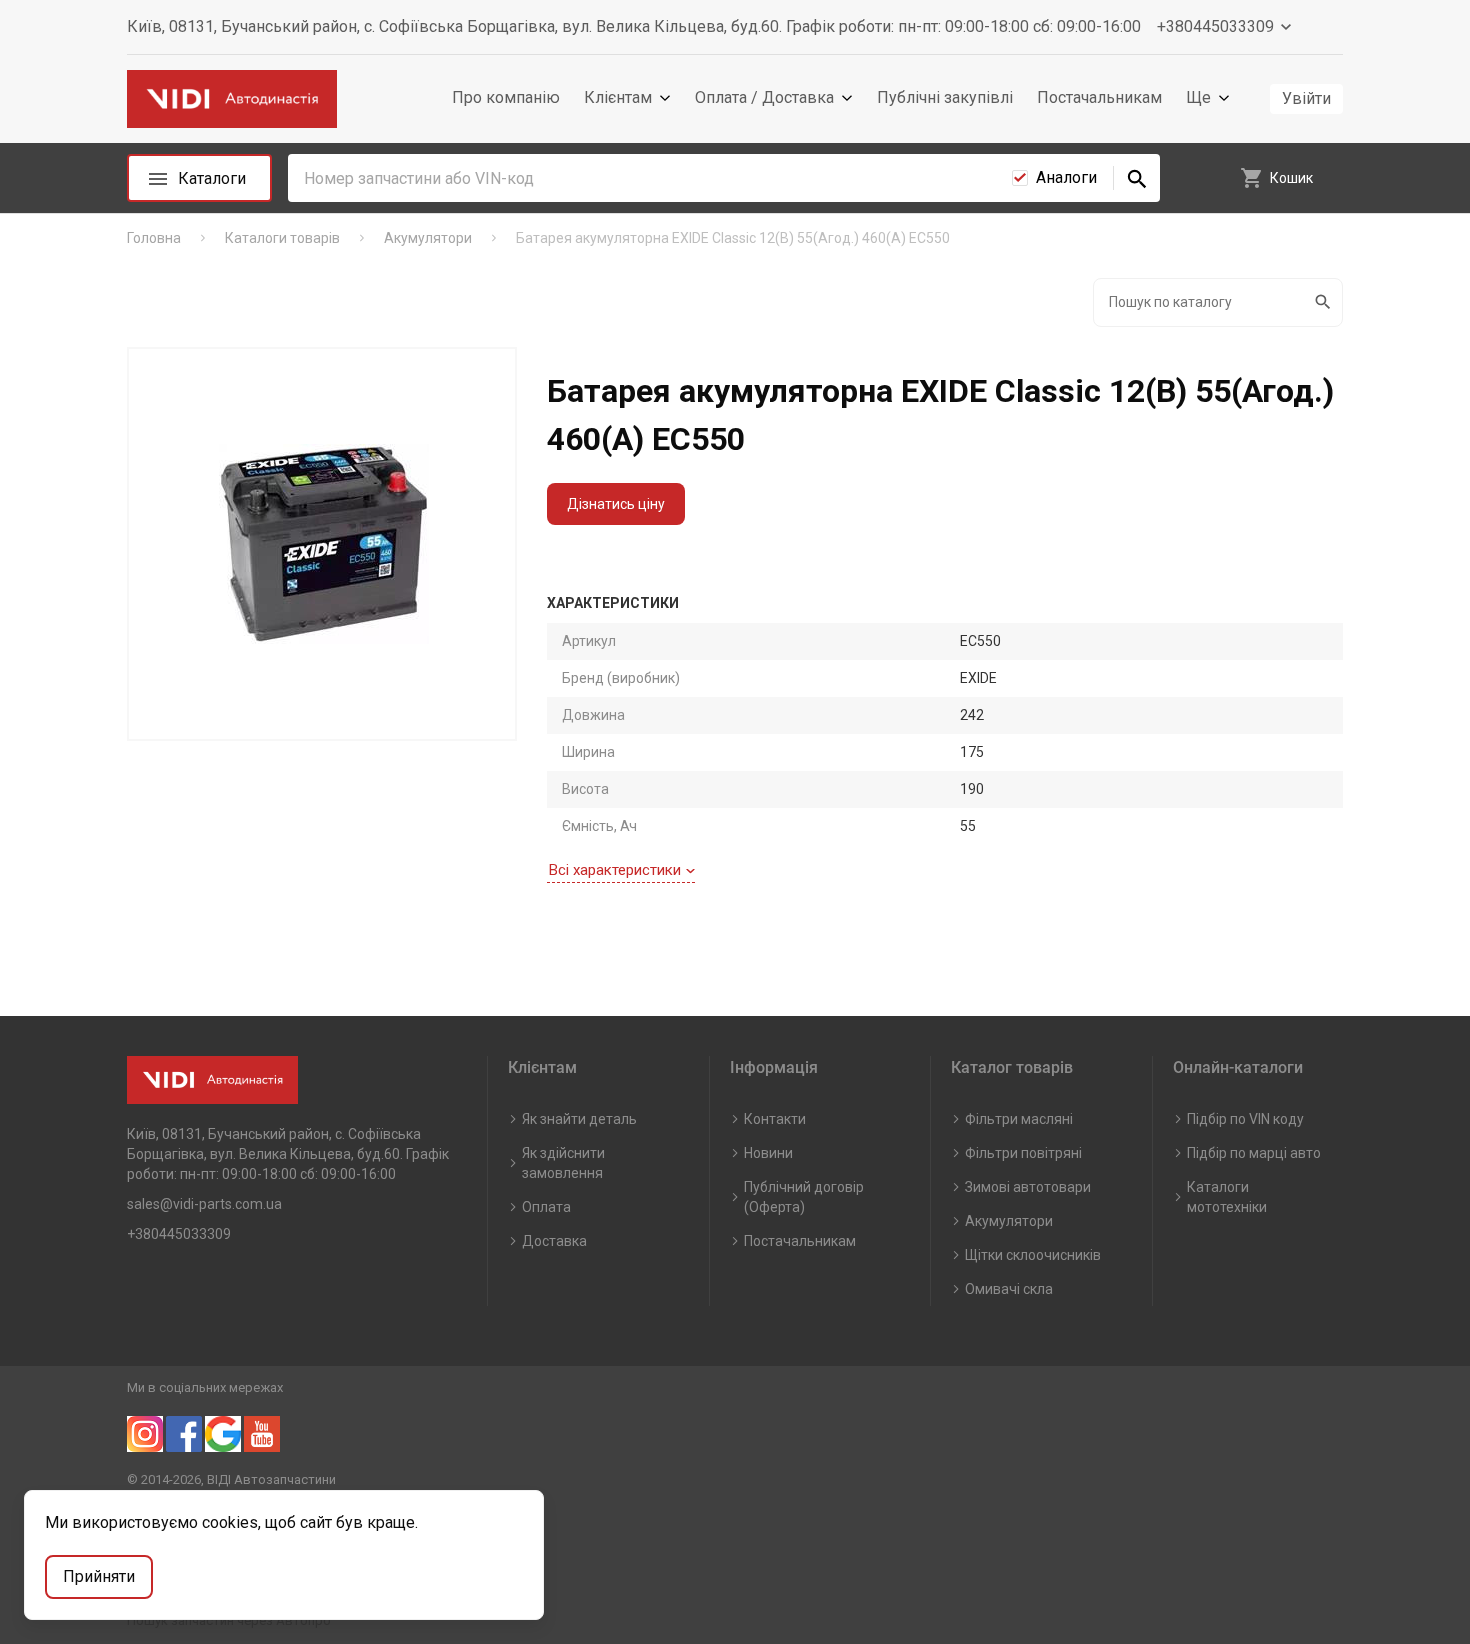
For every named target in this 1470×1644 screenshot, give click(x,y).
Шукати (1324, 302)
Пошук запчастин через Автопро (229, 1620)
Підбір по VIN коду (1245, 1119)
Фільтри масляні (1019, 1119)
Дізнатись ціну (616, 504)
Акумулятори (1009, 1221)
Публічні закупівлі (945, 97)
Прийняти (99, 1576)
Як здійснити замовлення (563, 1163)
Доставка (554, 1241)
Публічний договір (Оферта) (804, 1197)
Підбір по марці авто (1254, 1153)
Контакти (775, 1119)
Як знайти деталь (579, 1119)
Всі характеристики (615, 870)
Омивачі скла (1009, 1289)
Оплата (546, 1207)
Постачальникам (1099, 97)
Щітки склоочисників (1033, 1255)
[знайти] (1137, 178)
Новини (768, 1153)
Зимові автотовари (1028, 1187)
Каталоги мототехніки (1227, 1197)
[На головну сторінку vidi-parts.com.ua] (232, 99)
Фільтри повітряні (1023, 1153)
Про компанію (506, 97)
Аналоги (1066, 177)
